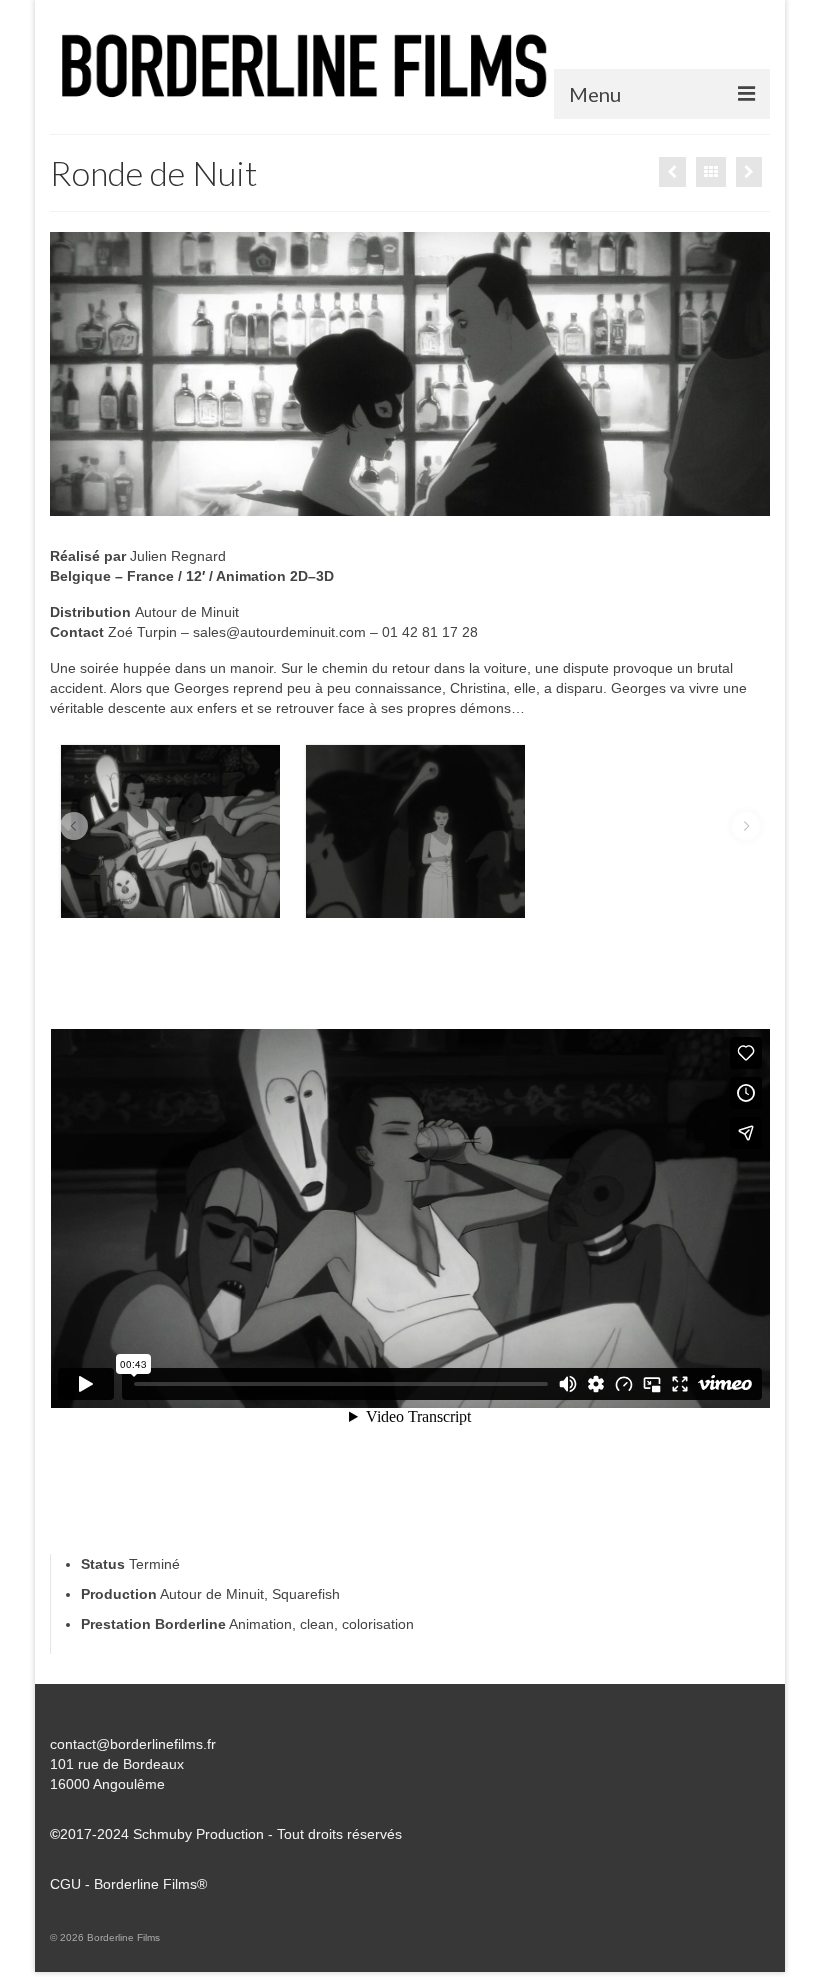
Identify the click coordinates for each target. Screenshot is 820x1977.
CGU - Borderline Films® (128, 1884)
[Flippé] (672, 172)
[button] (74, 826)
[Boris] (749, 172)
